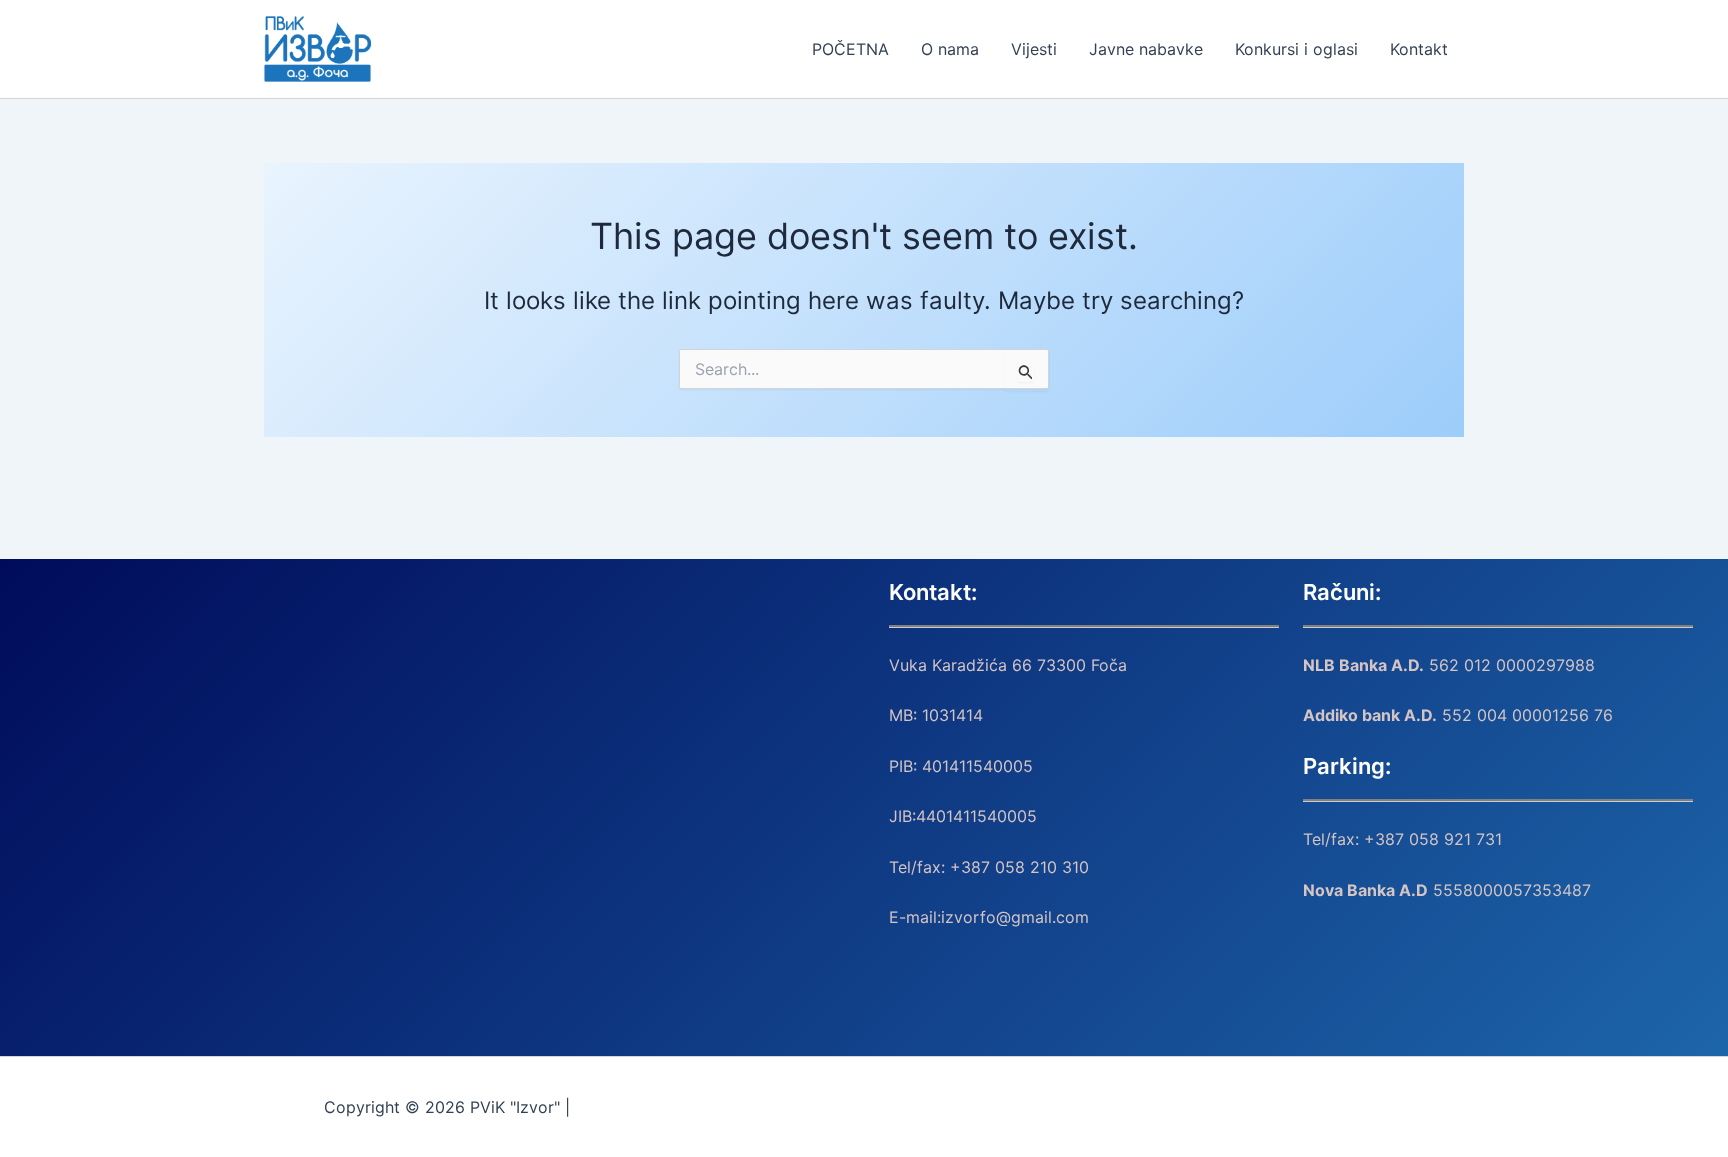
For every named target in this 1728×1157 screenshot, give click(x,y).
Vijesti (1034, 49)
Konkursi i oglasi (1296, 49)
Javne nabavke (1146, 49)
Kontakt (1419, 49)
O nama (950, 49)
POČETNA (850, 49)
